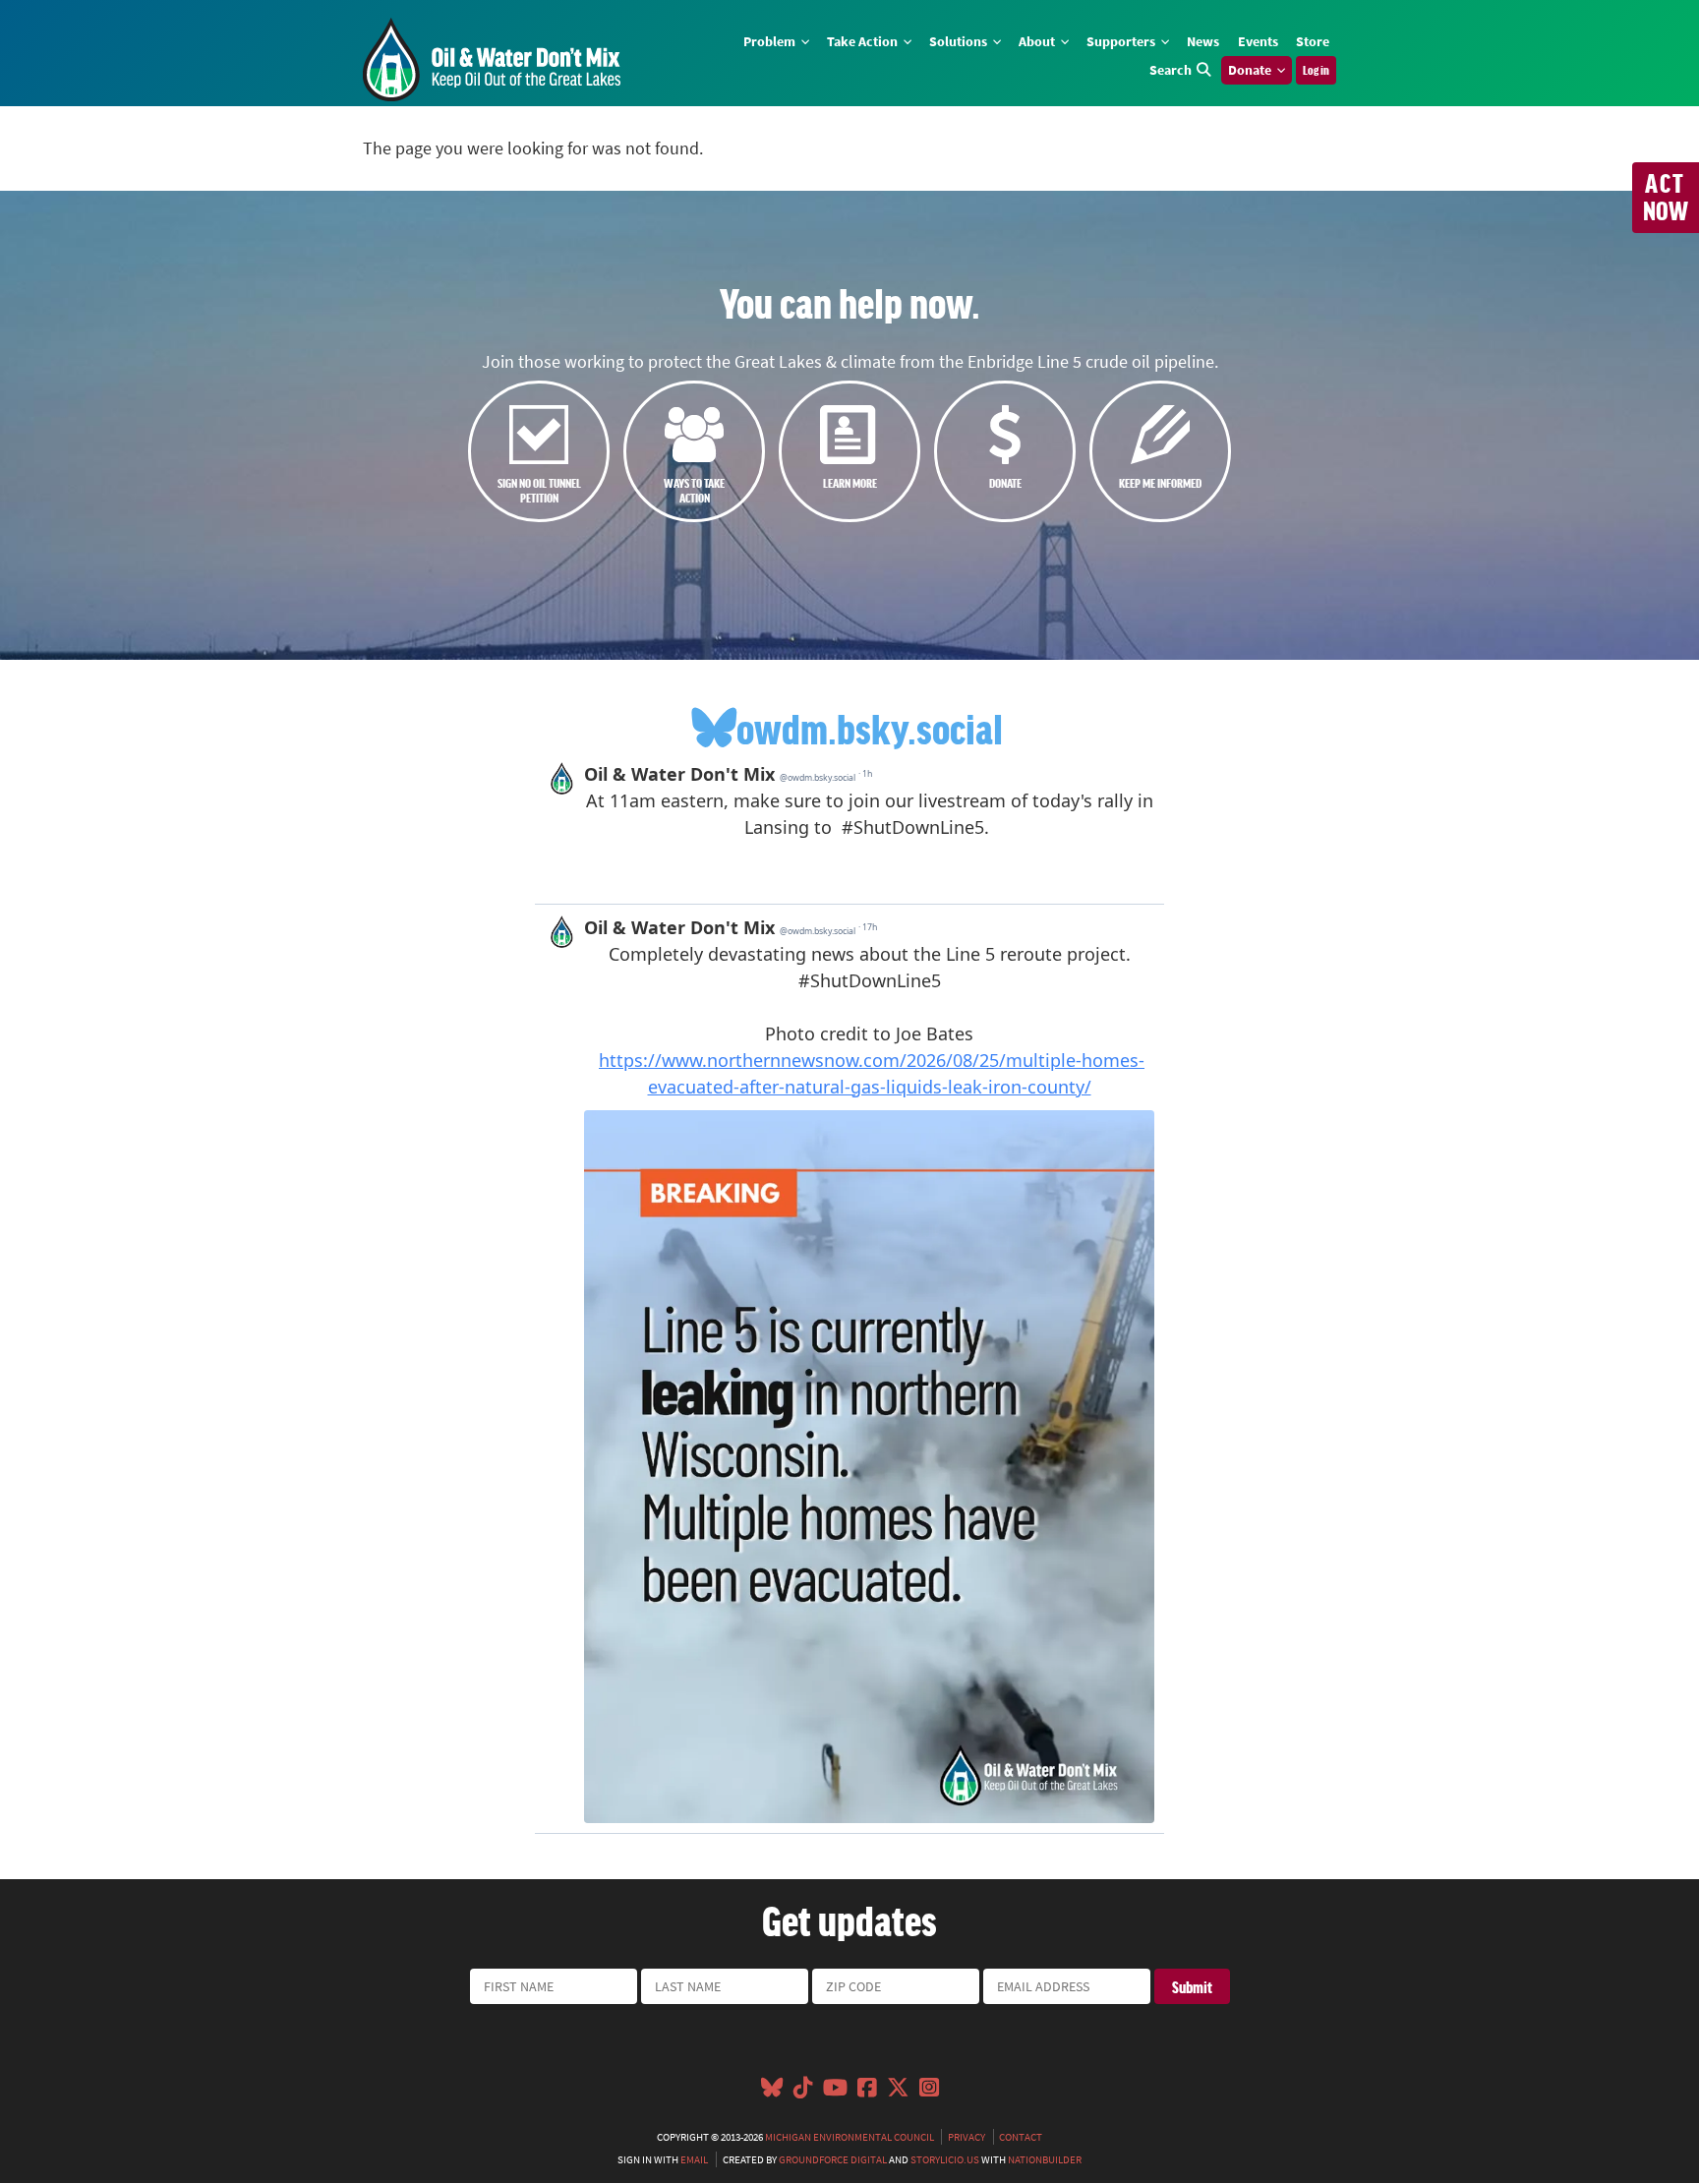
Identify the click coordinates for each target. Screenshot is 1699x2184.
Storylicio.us (945, 2159)
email (694, 2159)
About (1038, 41)
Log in (1316, 70)
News (1203, 41)
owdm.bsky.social (870, 728)
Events (1258, 41)
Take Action (864, 41)
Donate (1251, 70)
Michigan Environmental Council (849, 2137)
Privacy (967, 2137)
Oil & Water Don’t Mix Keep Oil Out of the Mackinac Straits (492, 59)
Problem (771, 41)
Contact (1021, 2137)
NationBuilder (1045, 2159)
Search (1171, 70)
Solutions (960, 41)
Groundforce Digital (833, 2159)
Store (1313, 41)
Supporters (1122, 41)
